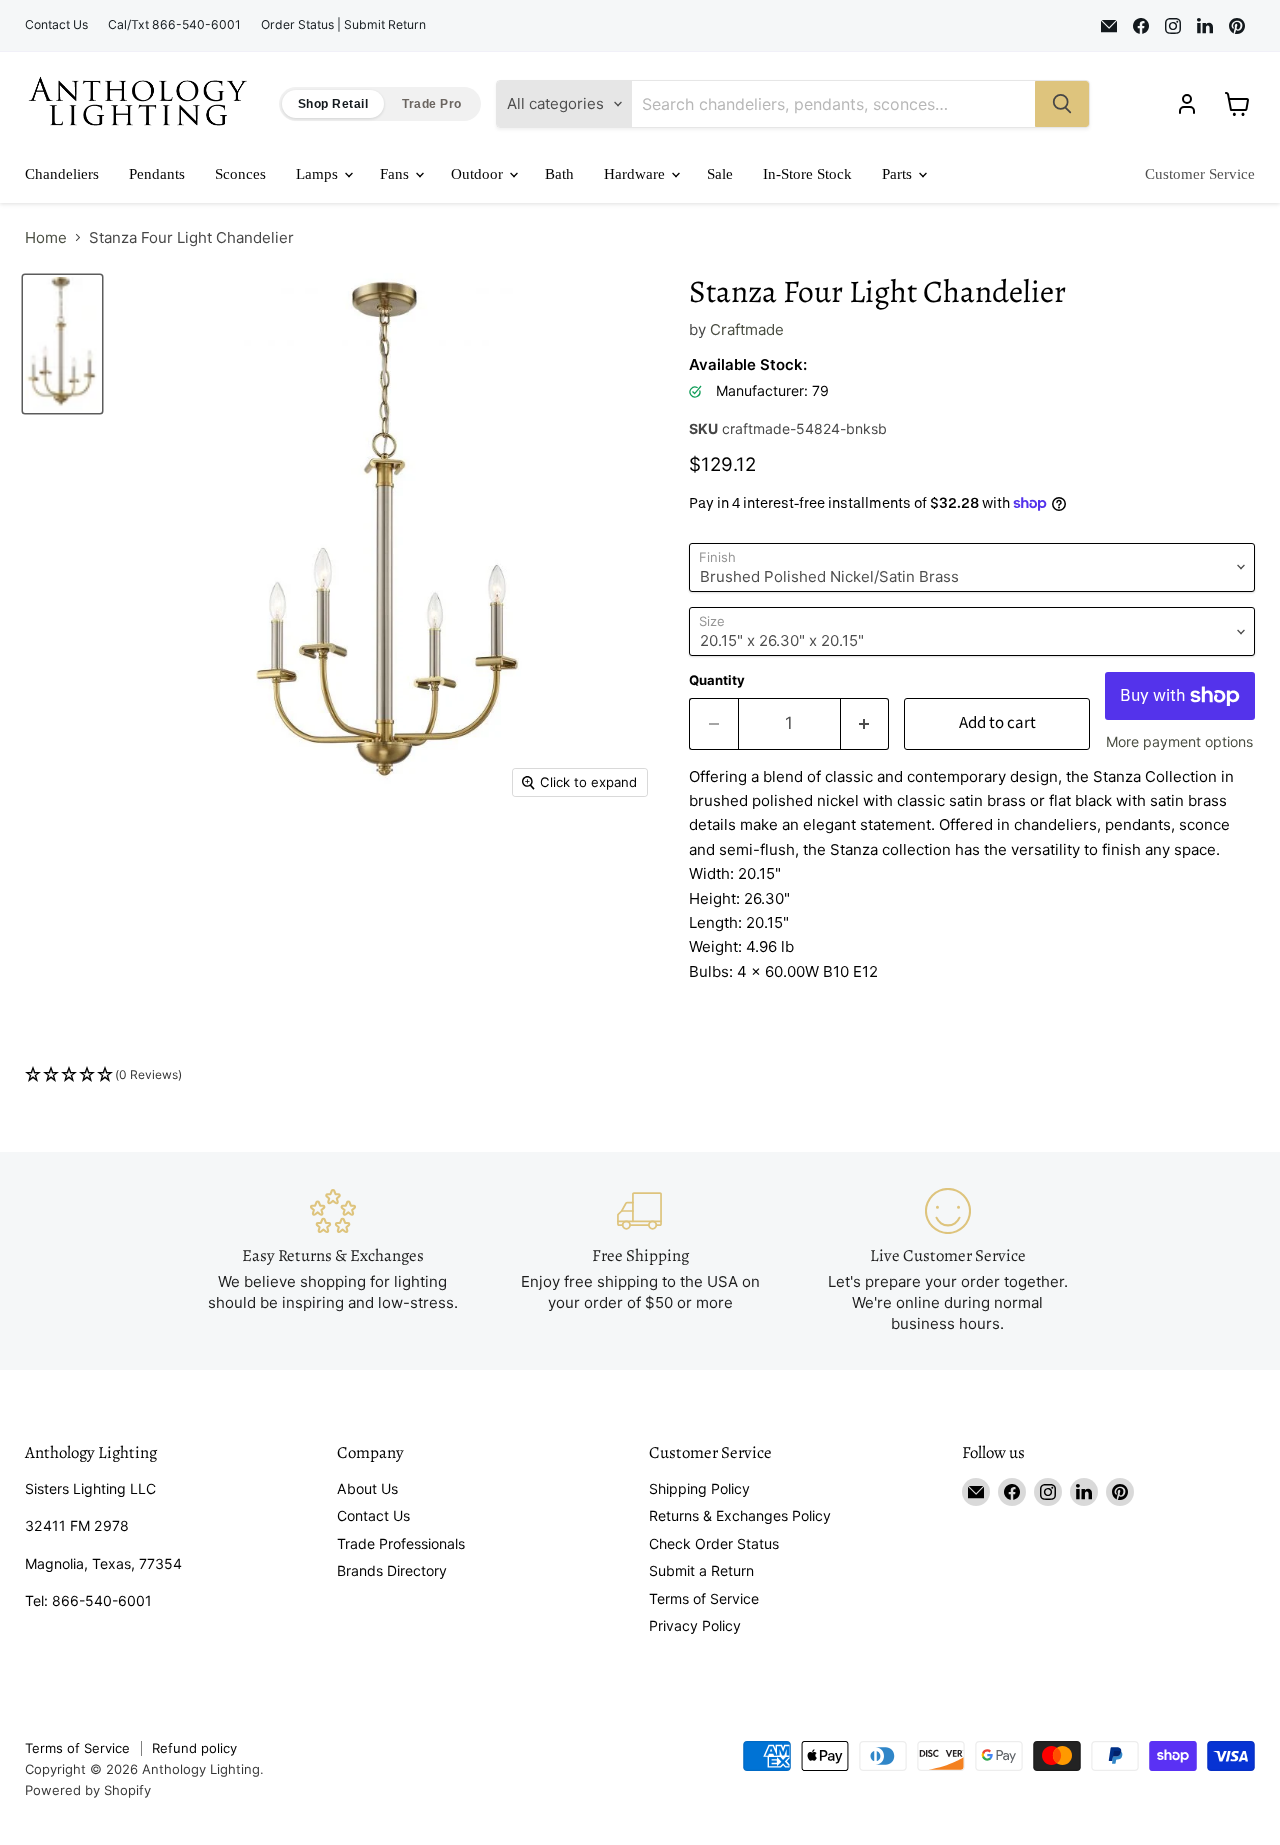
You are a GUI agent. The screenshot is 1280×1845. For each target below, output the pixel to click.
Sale (720, 174)
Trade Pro (431, 104)
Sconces (240, 174)
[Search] (1062, 104)
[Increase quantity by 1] (865, 723)
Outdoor (479, 174)
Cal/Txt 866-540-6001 (174, 25)
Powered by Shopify (88, 1790)
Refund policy (194, 1748)
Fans (396, 174)
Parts (899, 174)
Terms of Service (704, 1598)
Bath (559, 174)
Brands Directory (392, 1570)
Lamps (319, 174)
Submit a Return (701, 1570)
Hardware (636, 174)
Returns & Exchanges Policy (740, 1515)
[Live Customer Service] (948, 1261)
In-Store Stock (807, 174)
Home (46, 237)
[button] (640, 1075)
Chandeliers (62, 174)
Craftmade (747, 329)
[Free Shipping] (640, 1261)
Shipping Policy (699, 1488)
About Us (367, 1488)
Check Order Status (714, 1543)
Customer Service (1200, 174)
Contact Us (56, 25)
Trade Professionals (401, 1543)
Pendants (157, 174)
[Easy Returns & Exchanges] (333, 1261)
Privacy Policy (695, 1625)
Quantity (717, 680)
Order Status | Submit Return (343, 25)
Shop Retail (333, 104)
